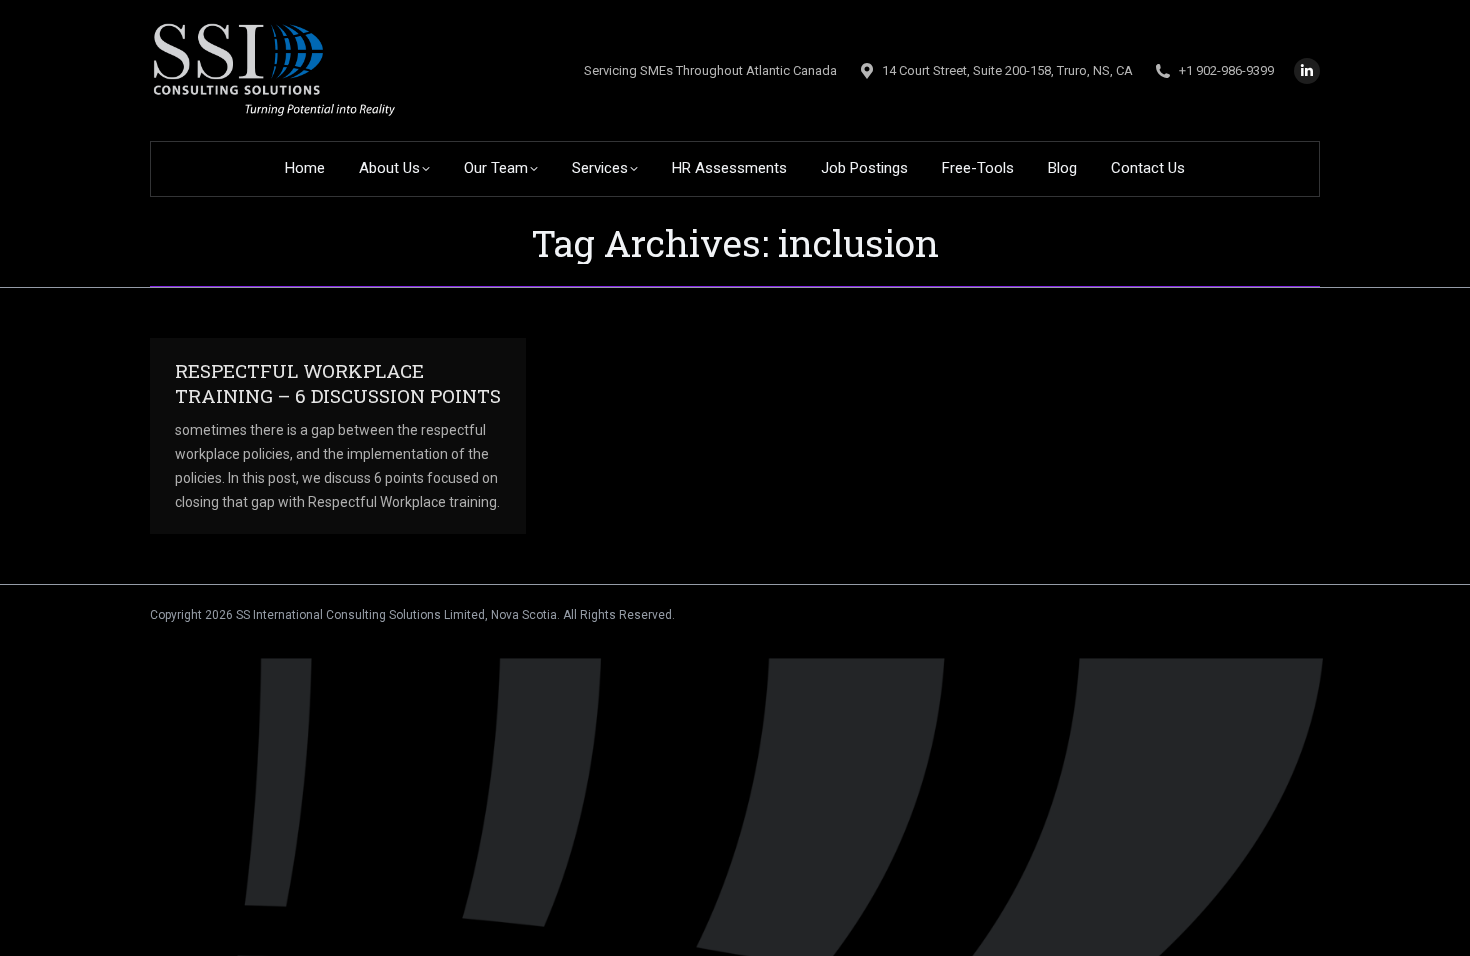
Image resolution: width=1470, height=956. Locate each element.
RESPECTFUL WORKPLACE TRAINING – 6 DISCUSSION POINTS (338, 383)
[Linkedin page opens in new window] (1307, 71)
